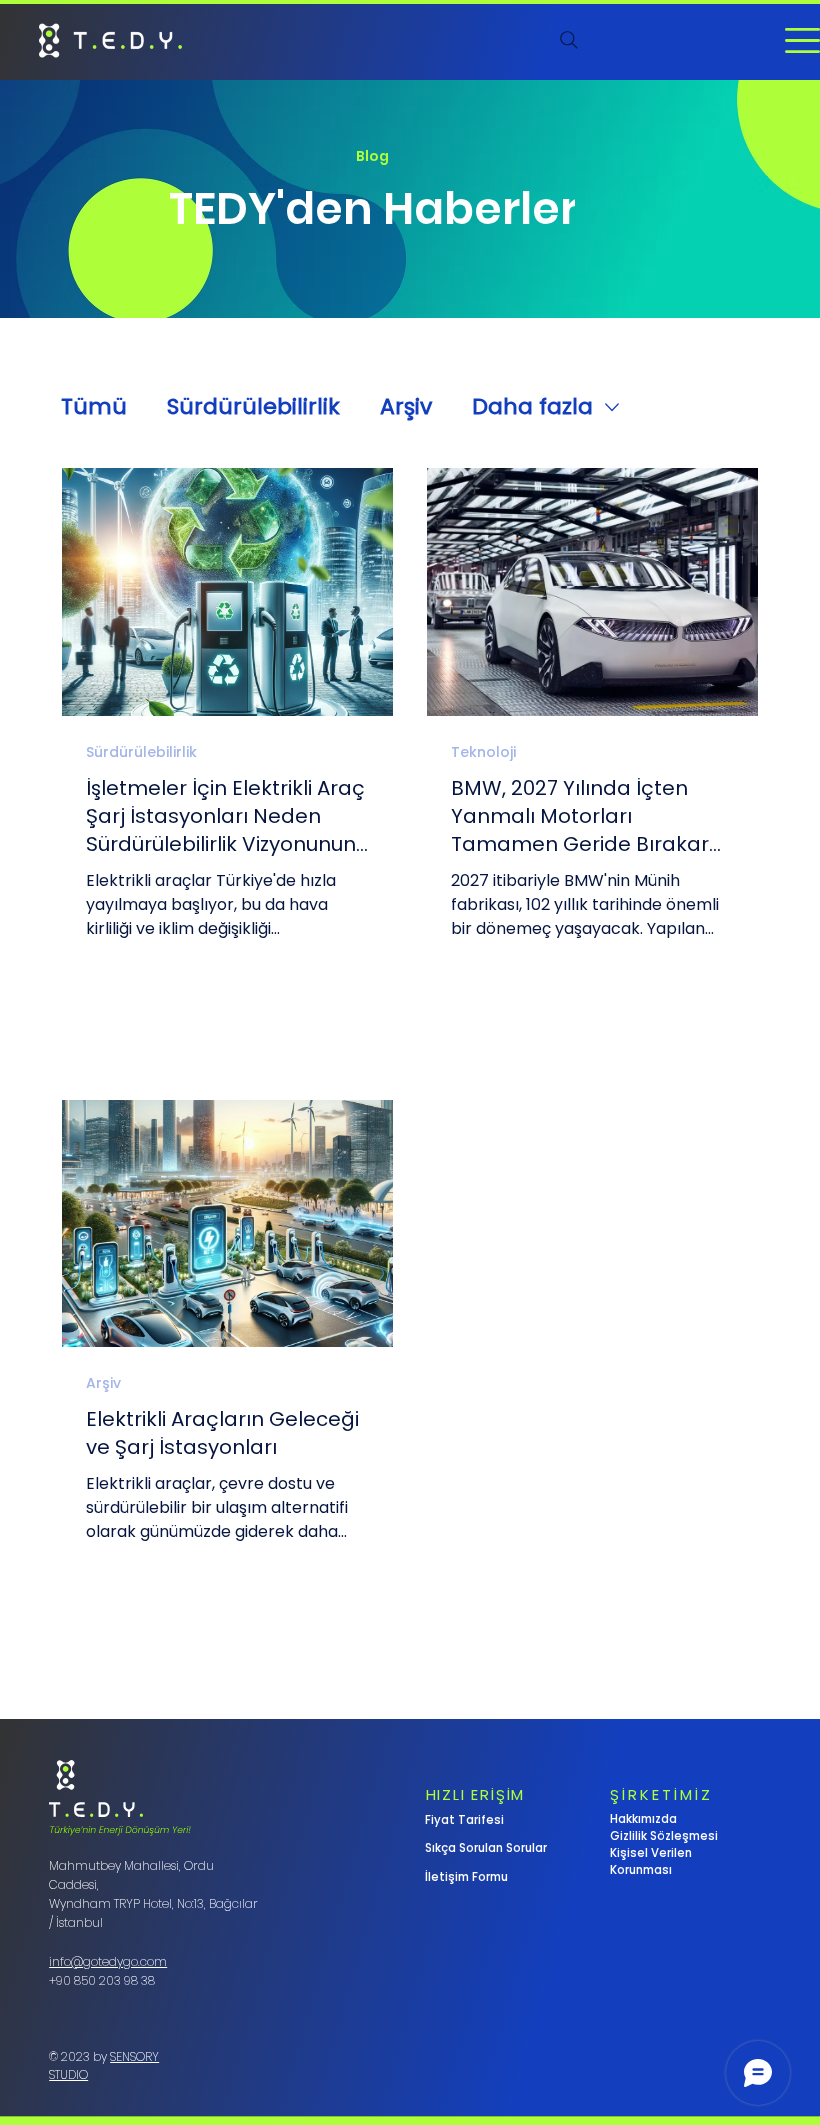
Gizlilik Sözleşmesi (664, 1836)
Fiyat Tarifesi (464, 1820)
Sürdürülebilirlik (253, 406)
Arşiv (406, 406)
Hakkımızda (643, 1819)
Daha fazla (532, 406)
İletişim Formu (466, 1877)
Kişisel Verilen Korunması (651, 1861)
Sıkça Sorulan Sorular (486, 1848)
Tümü (94, 406)
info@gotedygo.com (108, 1961)
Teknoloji (483, 752)
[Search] (569, 40)
